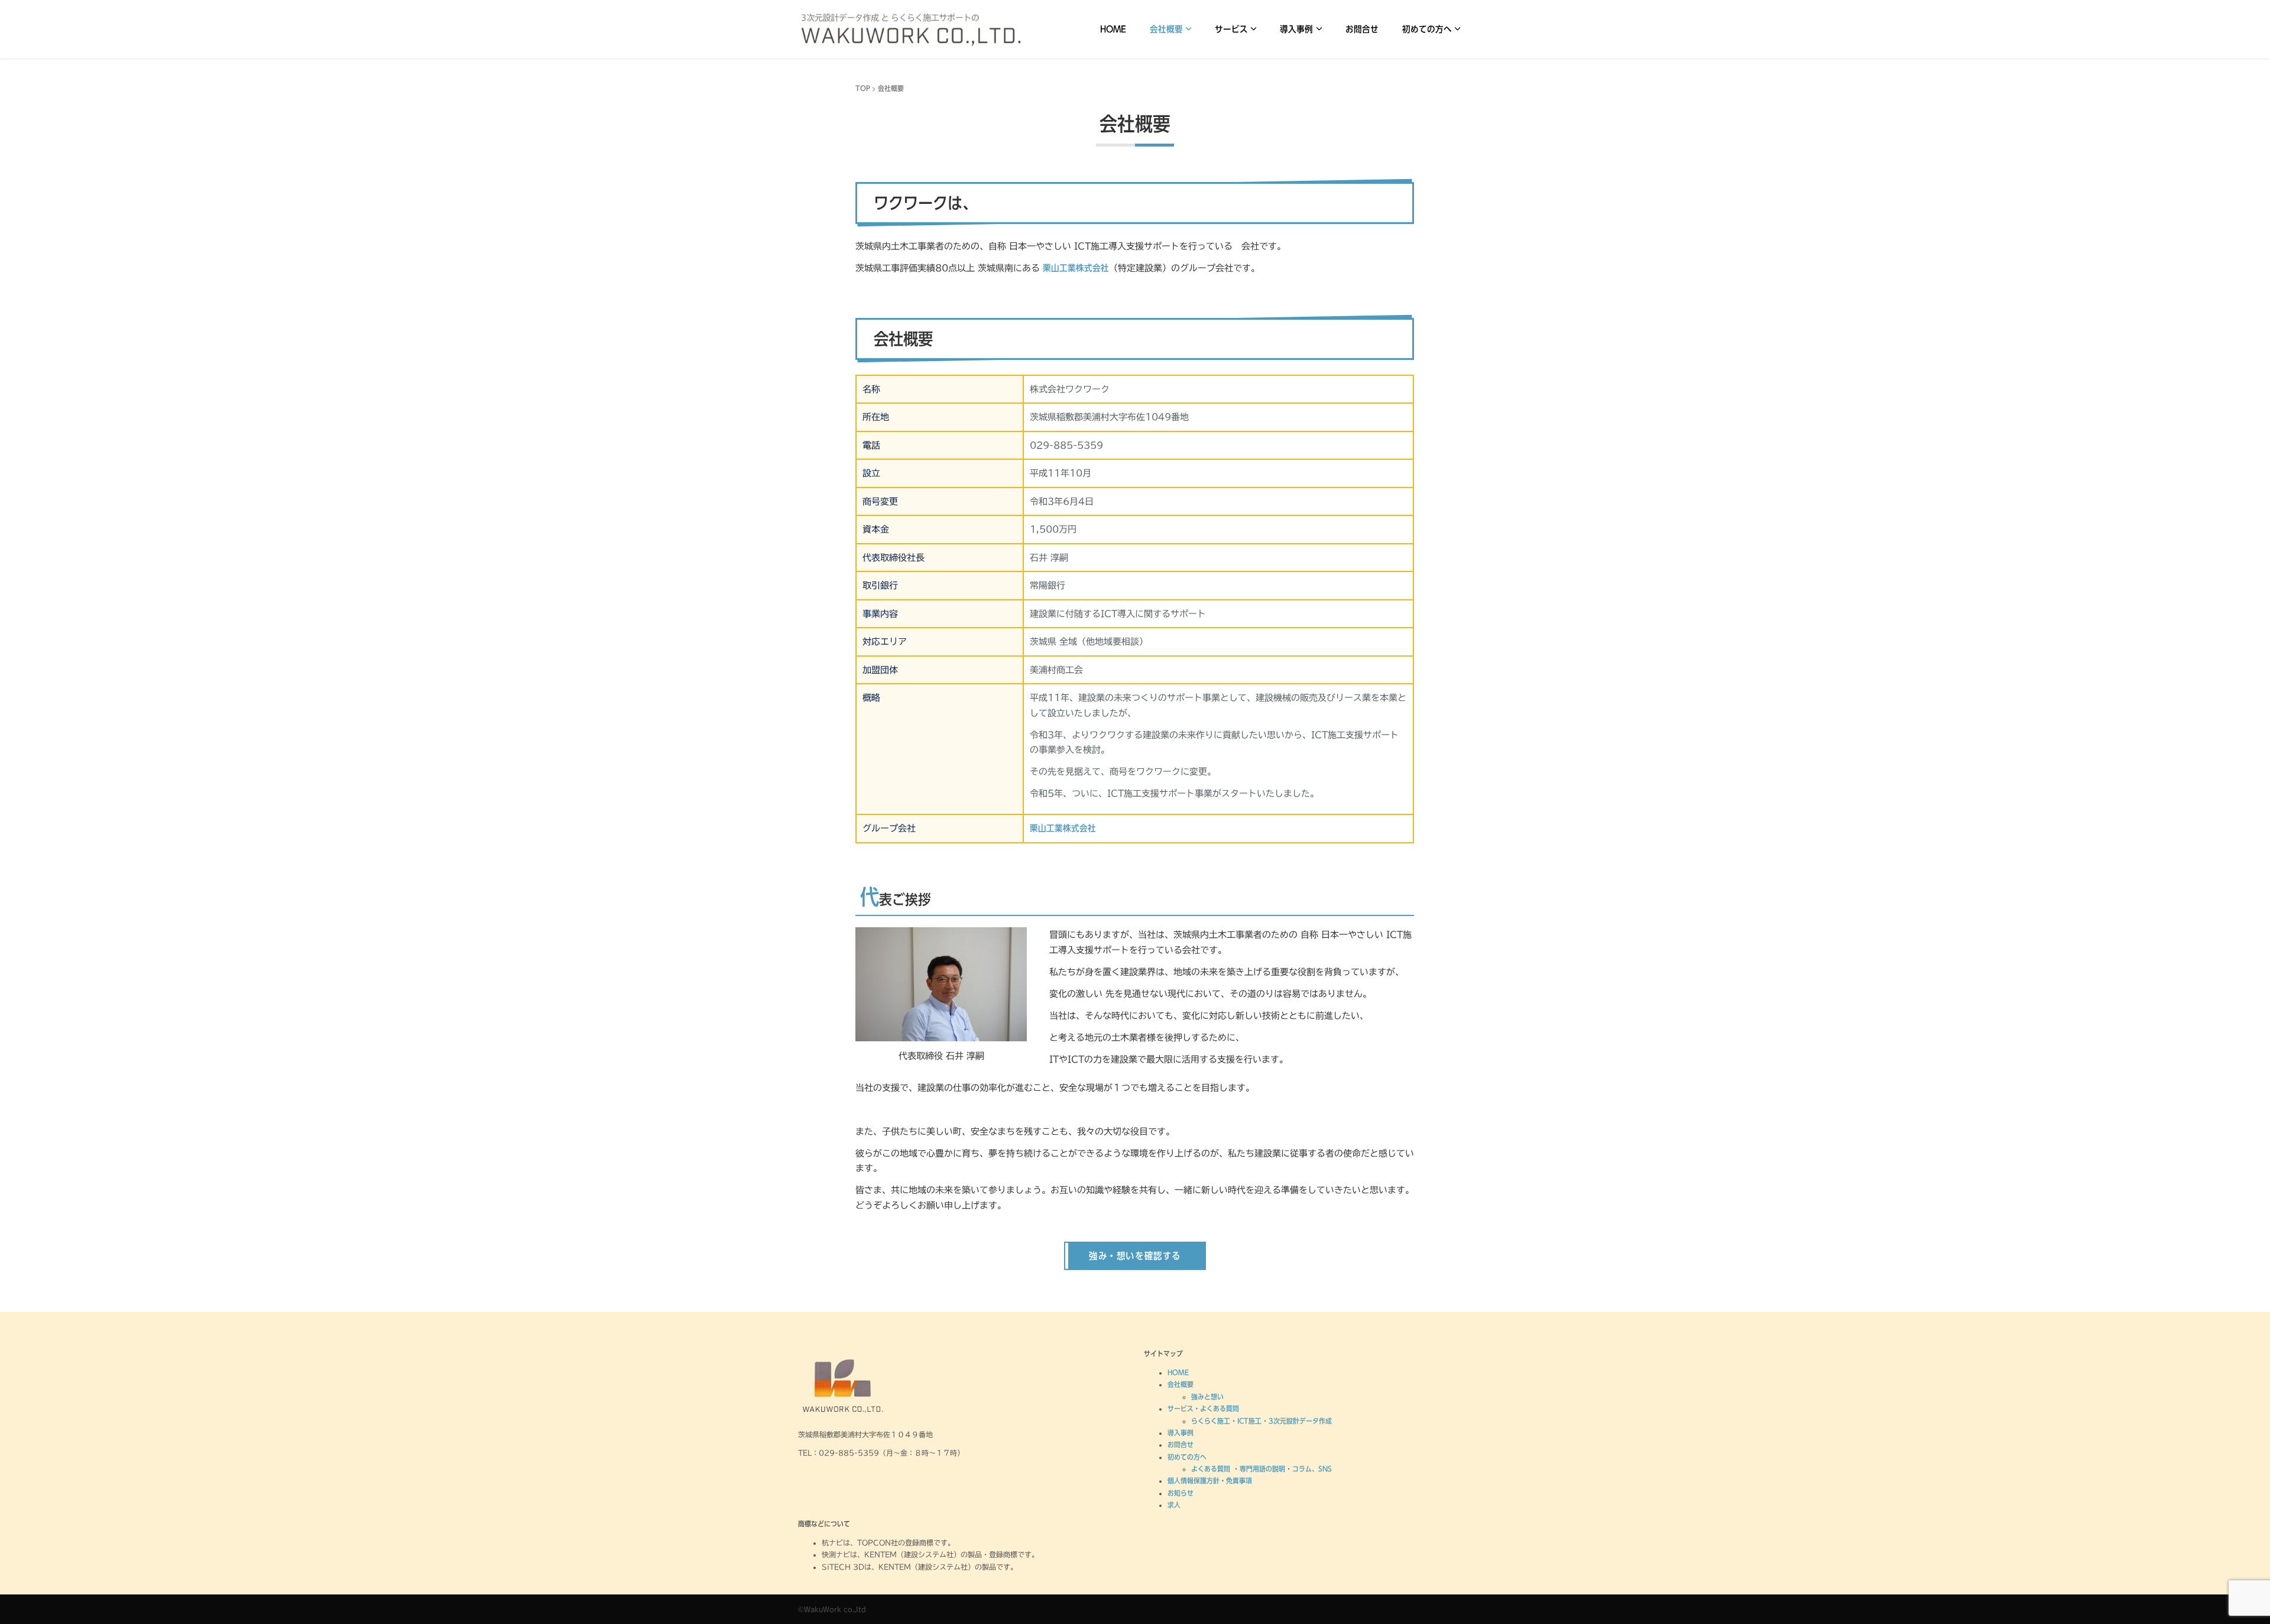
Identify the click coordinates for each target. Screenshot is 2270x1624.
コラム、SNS (1312, 1469)
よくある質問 (1212, 1469)
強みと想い (1207, 1396)
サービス (1231, 29)
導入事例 (1296, 29)
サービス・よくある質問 (1203, 1408)
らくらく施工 (1211, 1421)
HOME (1113, 29)
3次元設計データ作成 (1300, 1421)
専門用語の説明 (1262, 1469)
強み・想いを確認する (1135, 1256)
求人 (1174, 1505)
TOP (863, 88)
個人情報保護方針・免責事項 (1210, 1480)
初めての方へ (1427, 29)
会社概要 (1166, 29)
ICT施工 (1249, 1421)
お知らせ (1181, 1493)
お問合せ (1362, 29)
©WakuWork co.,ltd (832, 1609)
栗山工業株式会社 (1076, 268)
